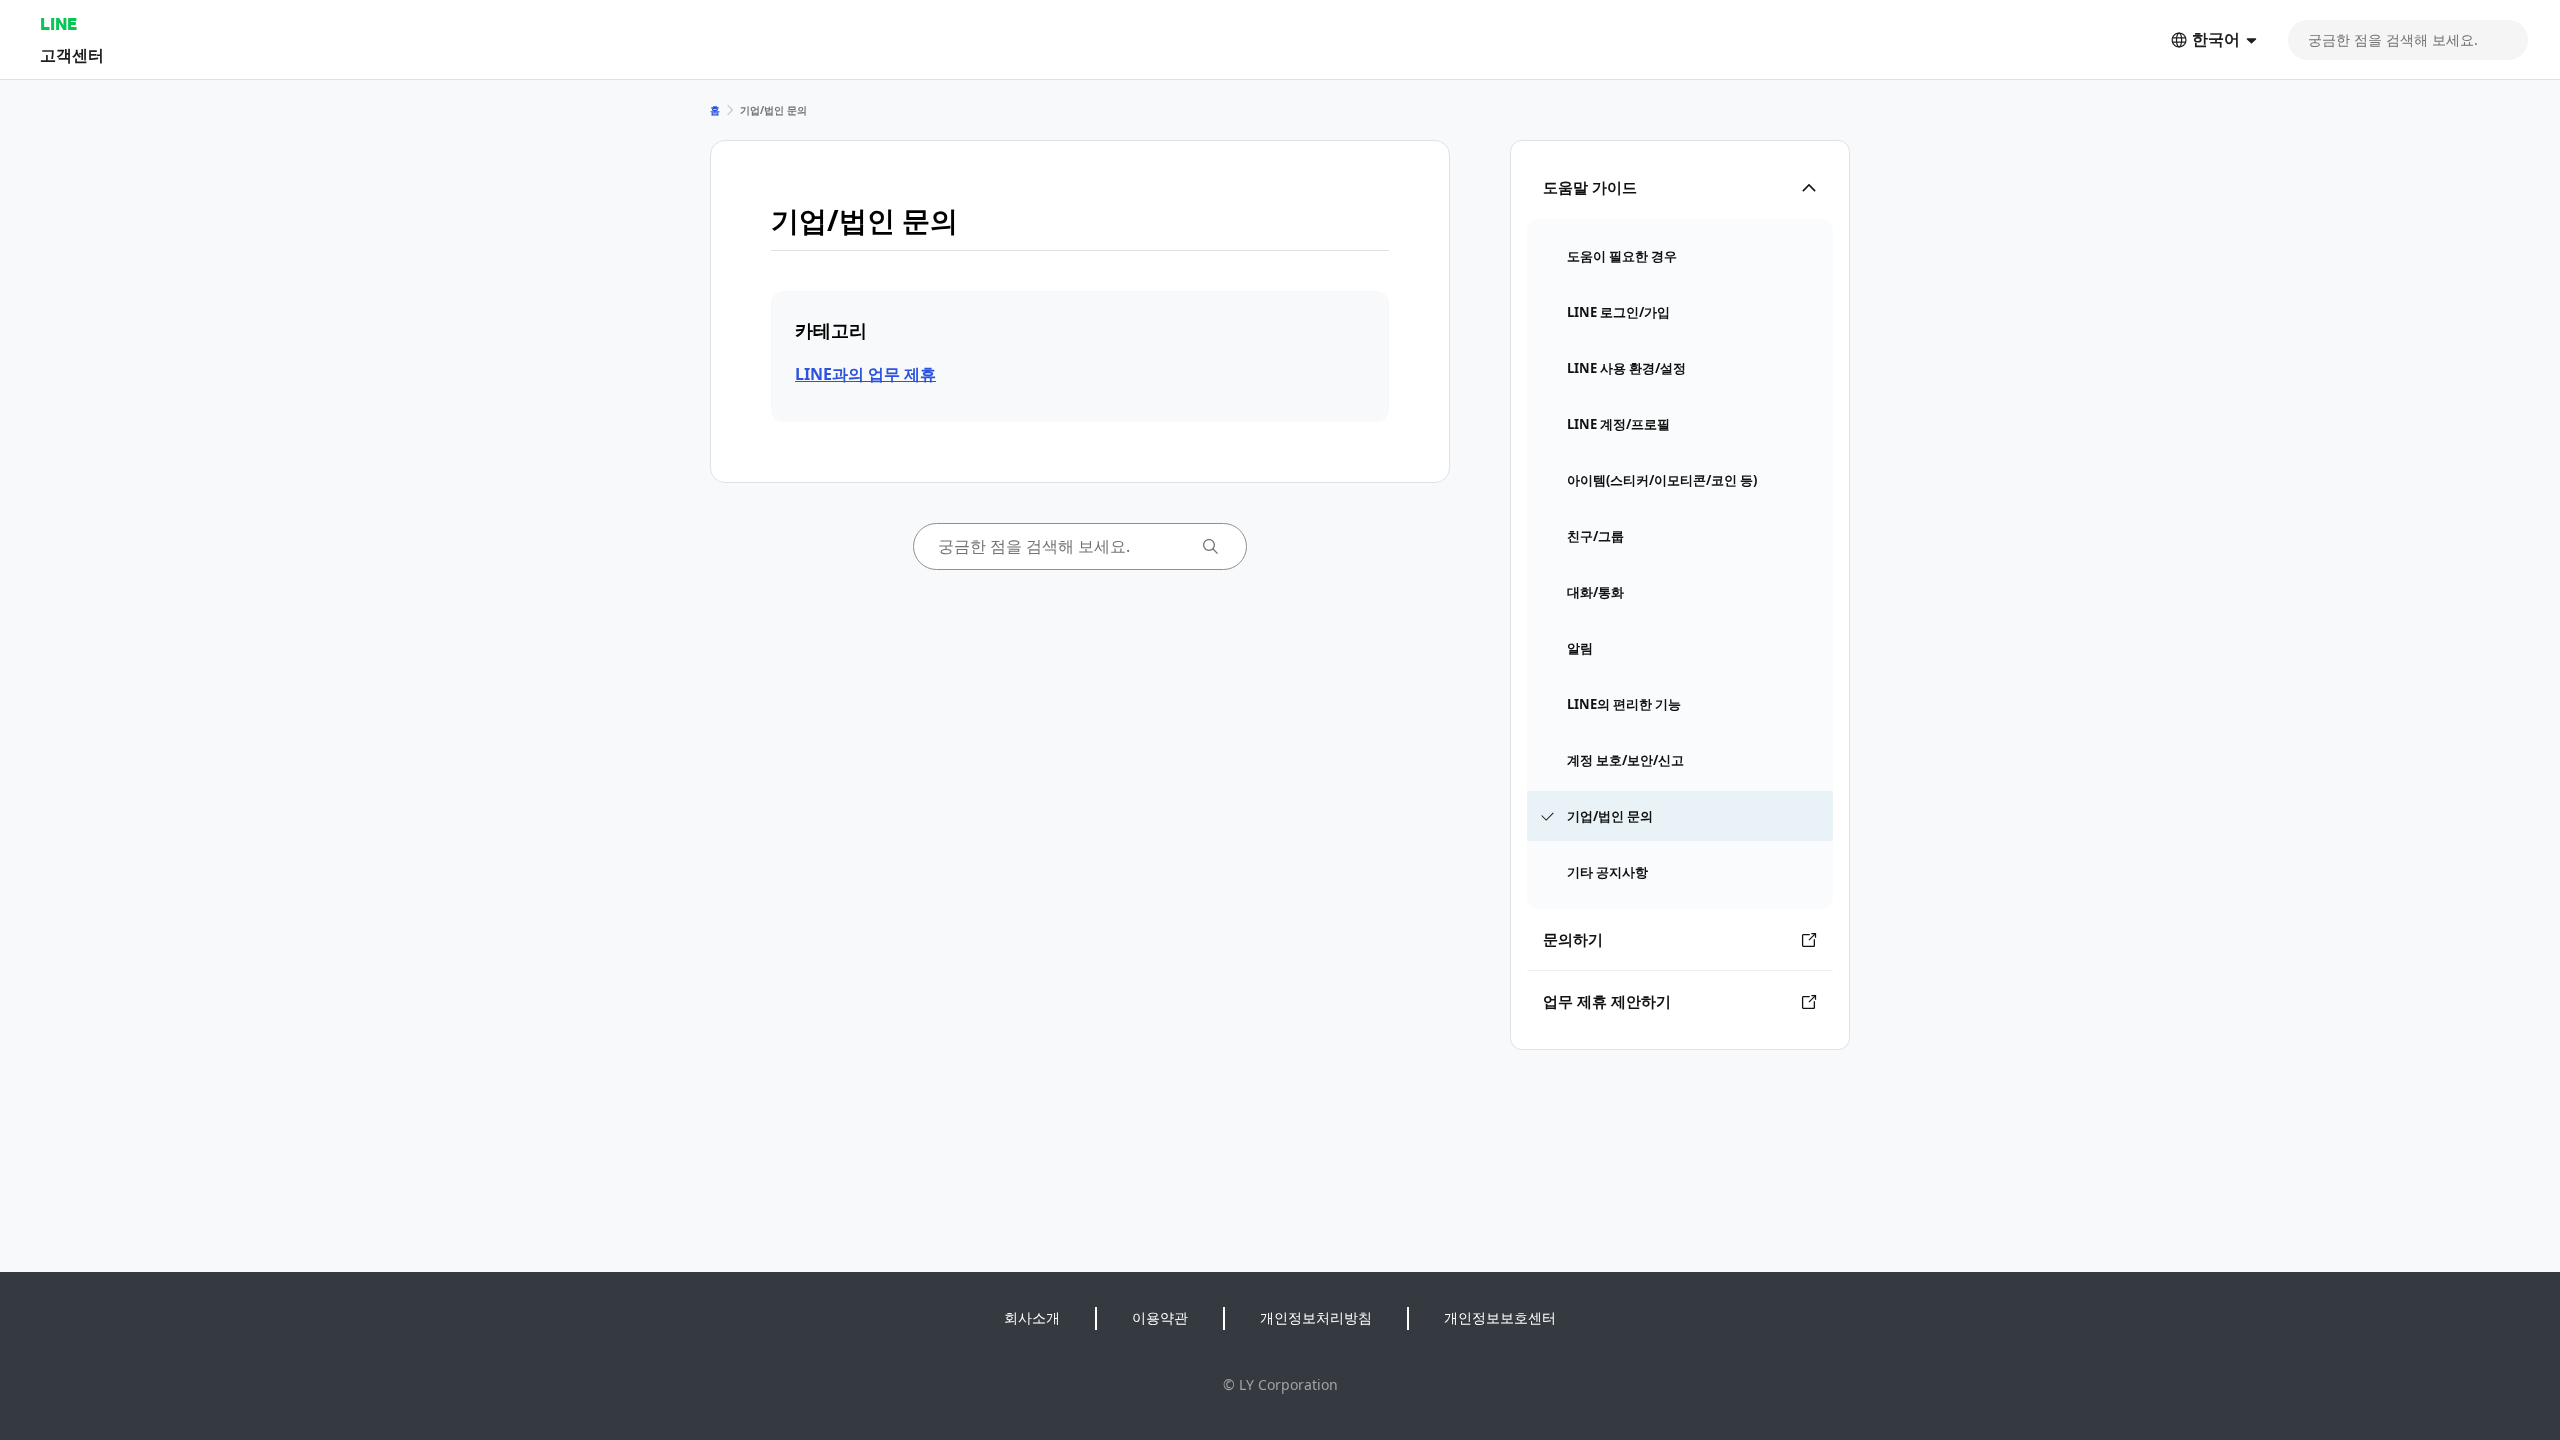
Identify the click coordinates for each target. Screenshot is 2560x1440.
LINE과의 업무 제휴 (865, 374)
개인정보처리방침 (1316, 1317)
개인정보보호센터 (1500, 1317)
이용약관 (1160, 1317)
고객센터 (72, 54)
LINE (58, 23)
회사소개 (1032, 1317)
